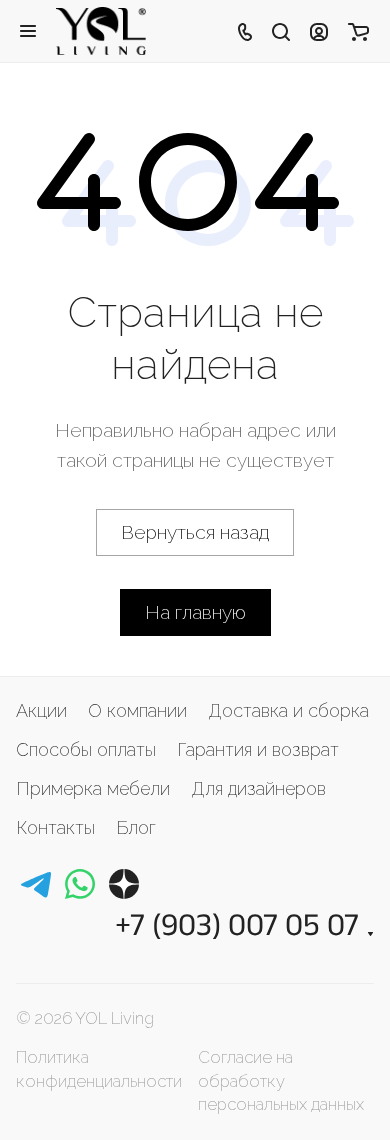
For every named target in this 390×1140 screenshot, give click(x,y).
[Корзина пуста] (358, 31)
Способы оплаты (86, 749)
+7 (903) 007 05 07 (237, 923)
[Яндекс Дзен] (124, 884)
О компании (137, 710)
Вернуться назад (195, 532)
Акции (41, 710)
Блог (136, 827)
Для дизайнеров (258, 788)
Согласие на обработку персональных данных (281, 1080)
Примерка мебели (93, 788)
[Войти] (319, 31)
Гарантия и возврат (258, 749)
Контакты (55, 827)
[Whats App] (80, 884)
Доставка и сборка (288, 710)
